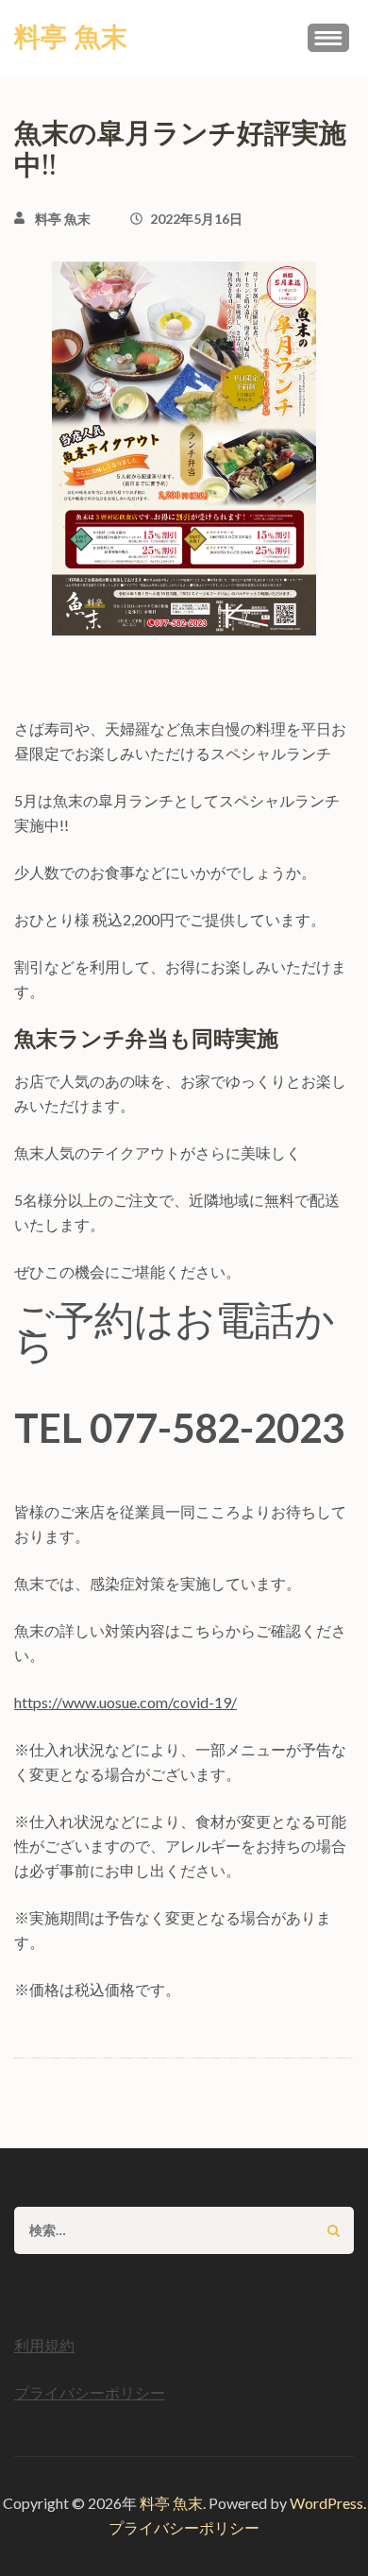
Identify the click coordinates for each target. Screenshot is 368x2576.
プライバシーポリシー (90, 2392)
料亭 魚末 (71, 38)
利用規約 (44, 2345)
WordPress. (328, 2503)
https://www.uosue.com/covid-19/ (125, 1702)
